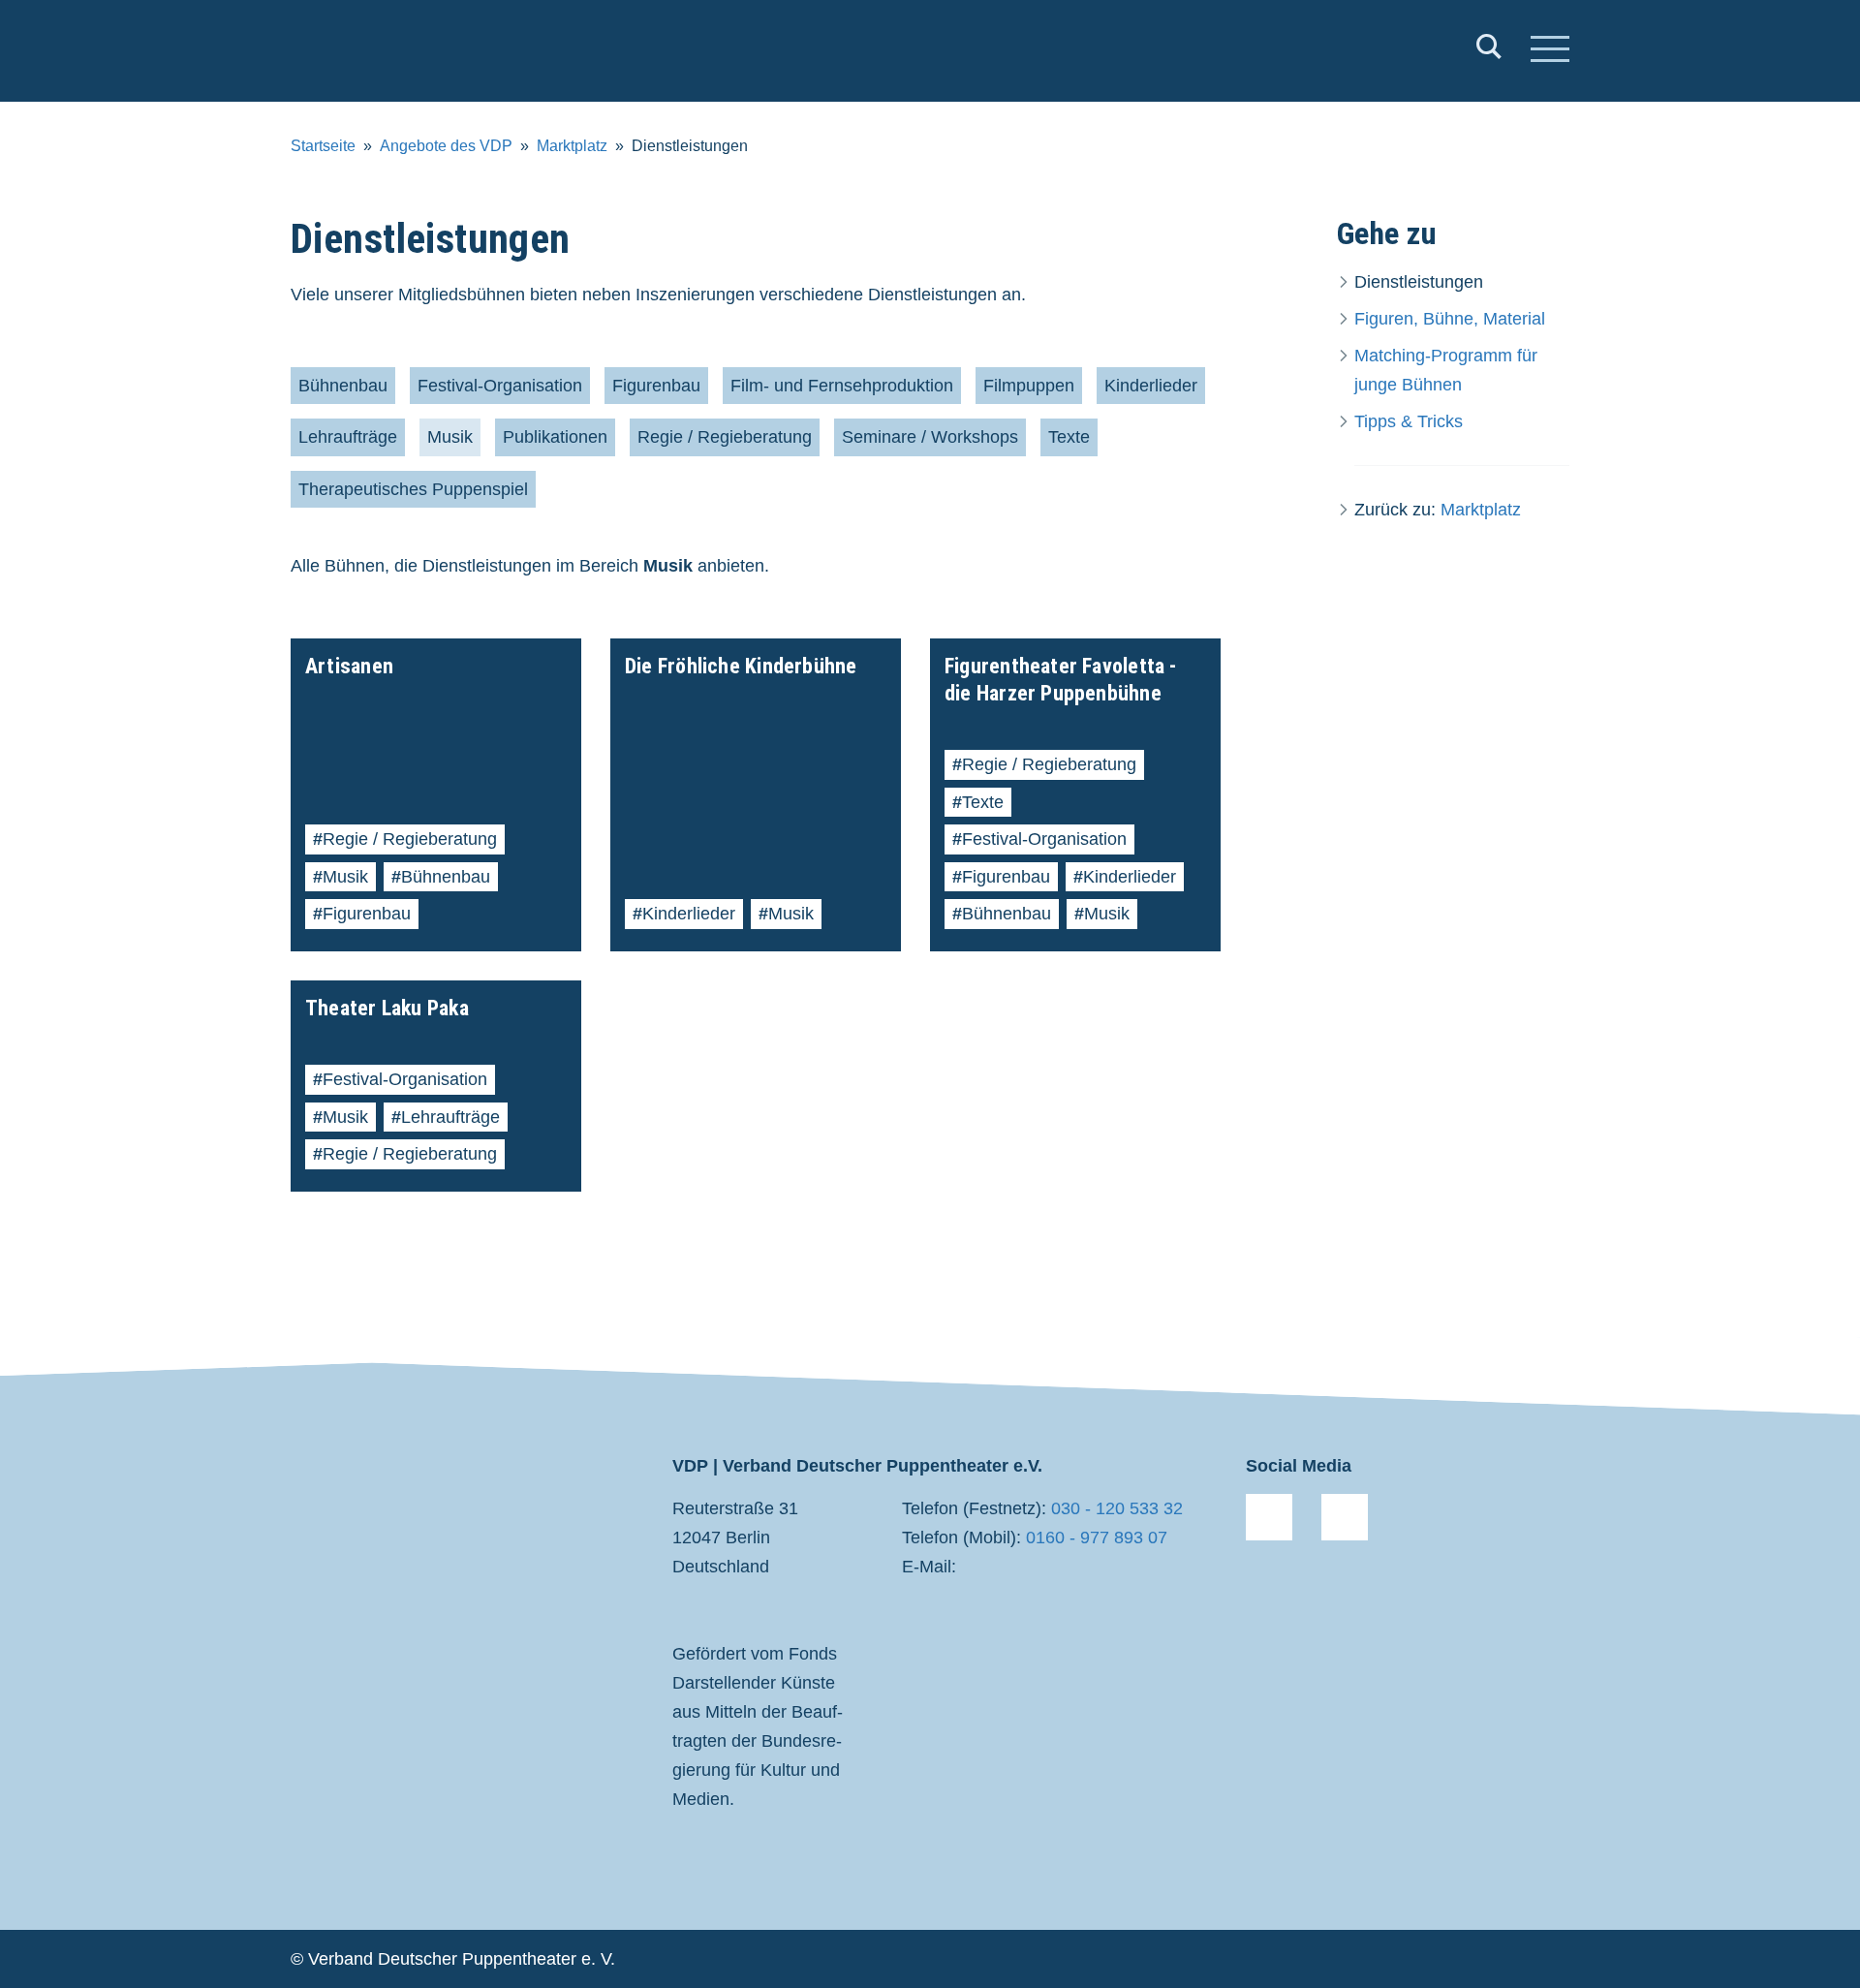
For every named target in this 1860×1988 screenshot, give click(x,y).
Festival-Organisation (500, 386)
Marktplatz (572, 146)
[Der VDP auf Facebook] (1269, 1517)
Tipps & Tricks (1409, 421)
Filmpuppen (1029, 386)
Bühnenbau (343, 386)
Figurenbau (656, 386)
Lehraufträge (348, 437)
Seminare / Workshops (930, 437)
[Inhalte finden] (1489, 51)
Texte (1069, 437)
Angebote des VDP (446, 146)
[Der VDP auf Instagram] (1345, 1517)
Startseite (323, 146)
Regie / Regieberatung (725, 437)
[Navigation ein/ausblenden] (1550, 51)
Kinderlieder (1151, 386)
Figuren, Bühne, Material (1450, 319)
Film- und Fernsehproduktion (842, 386)
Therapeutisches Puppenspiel (413, 489)
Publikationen (555, 437)
